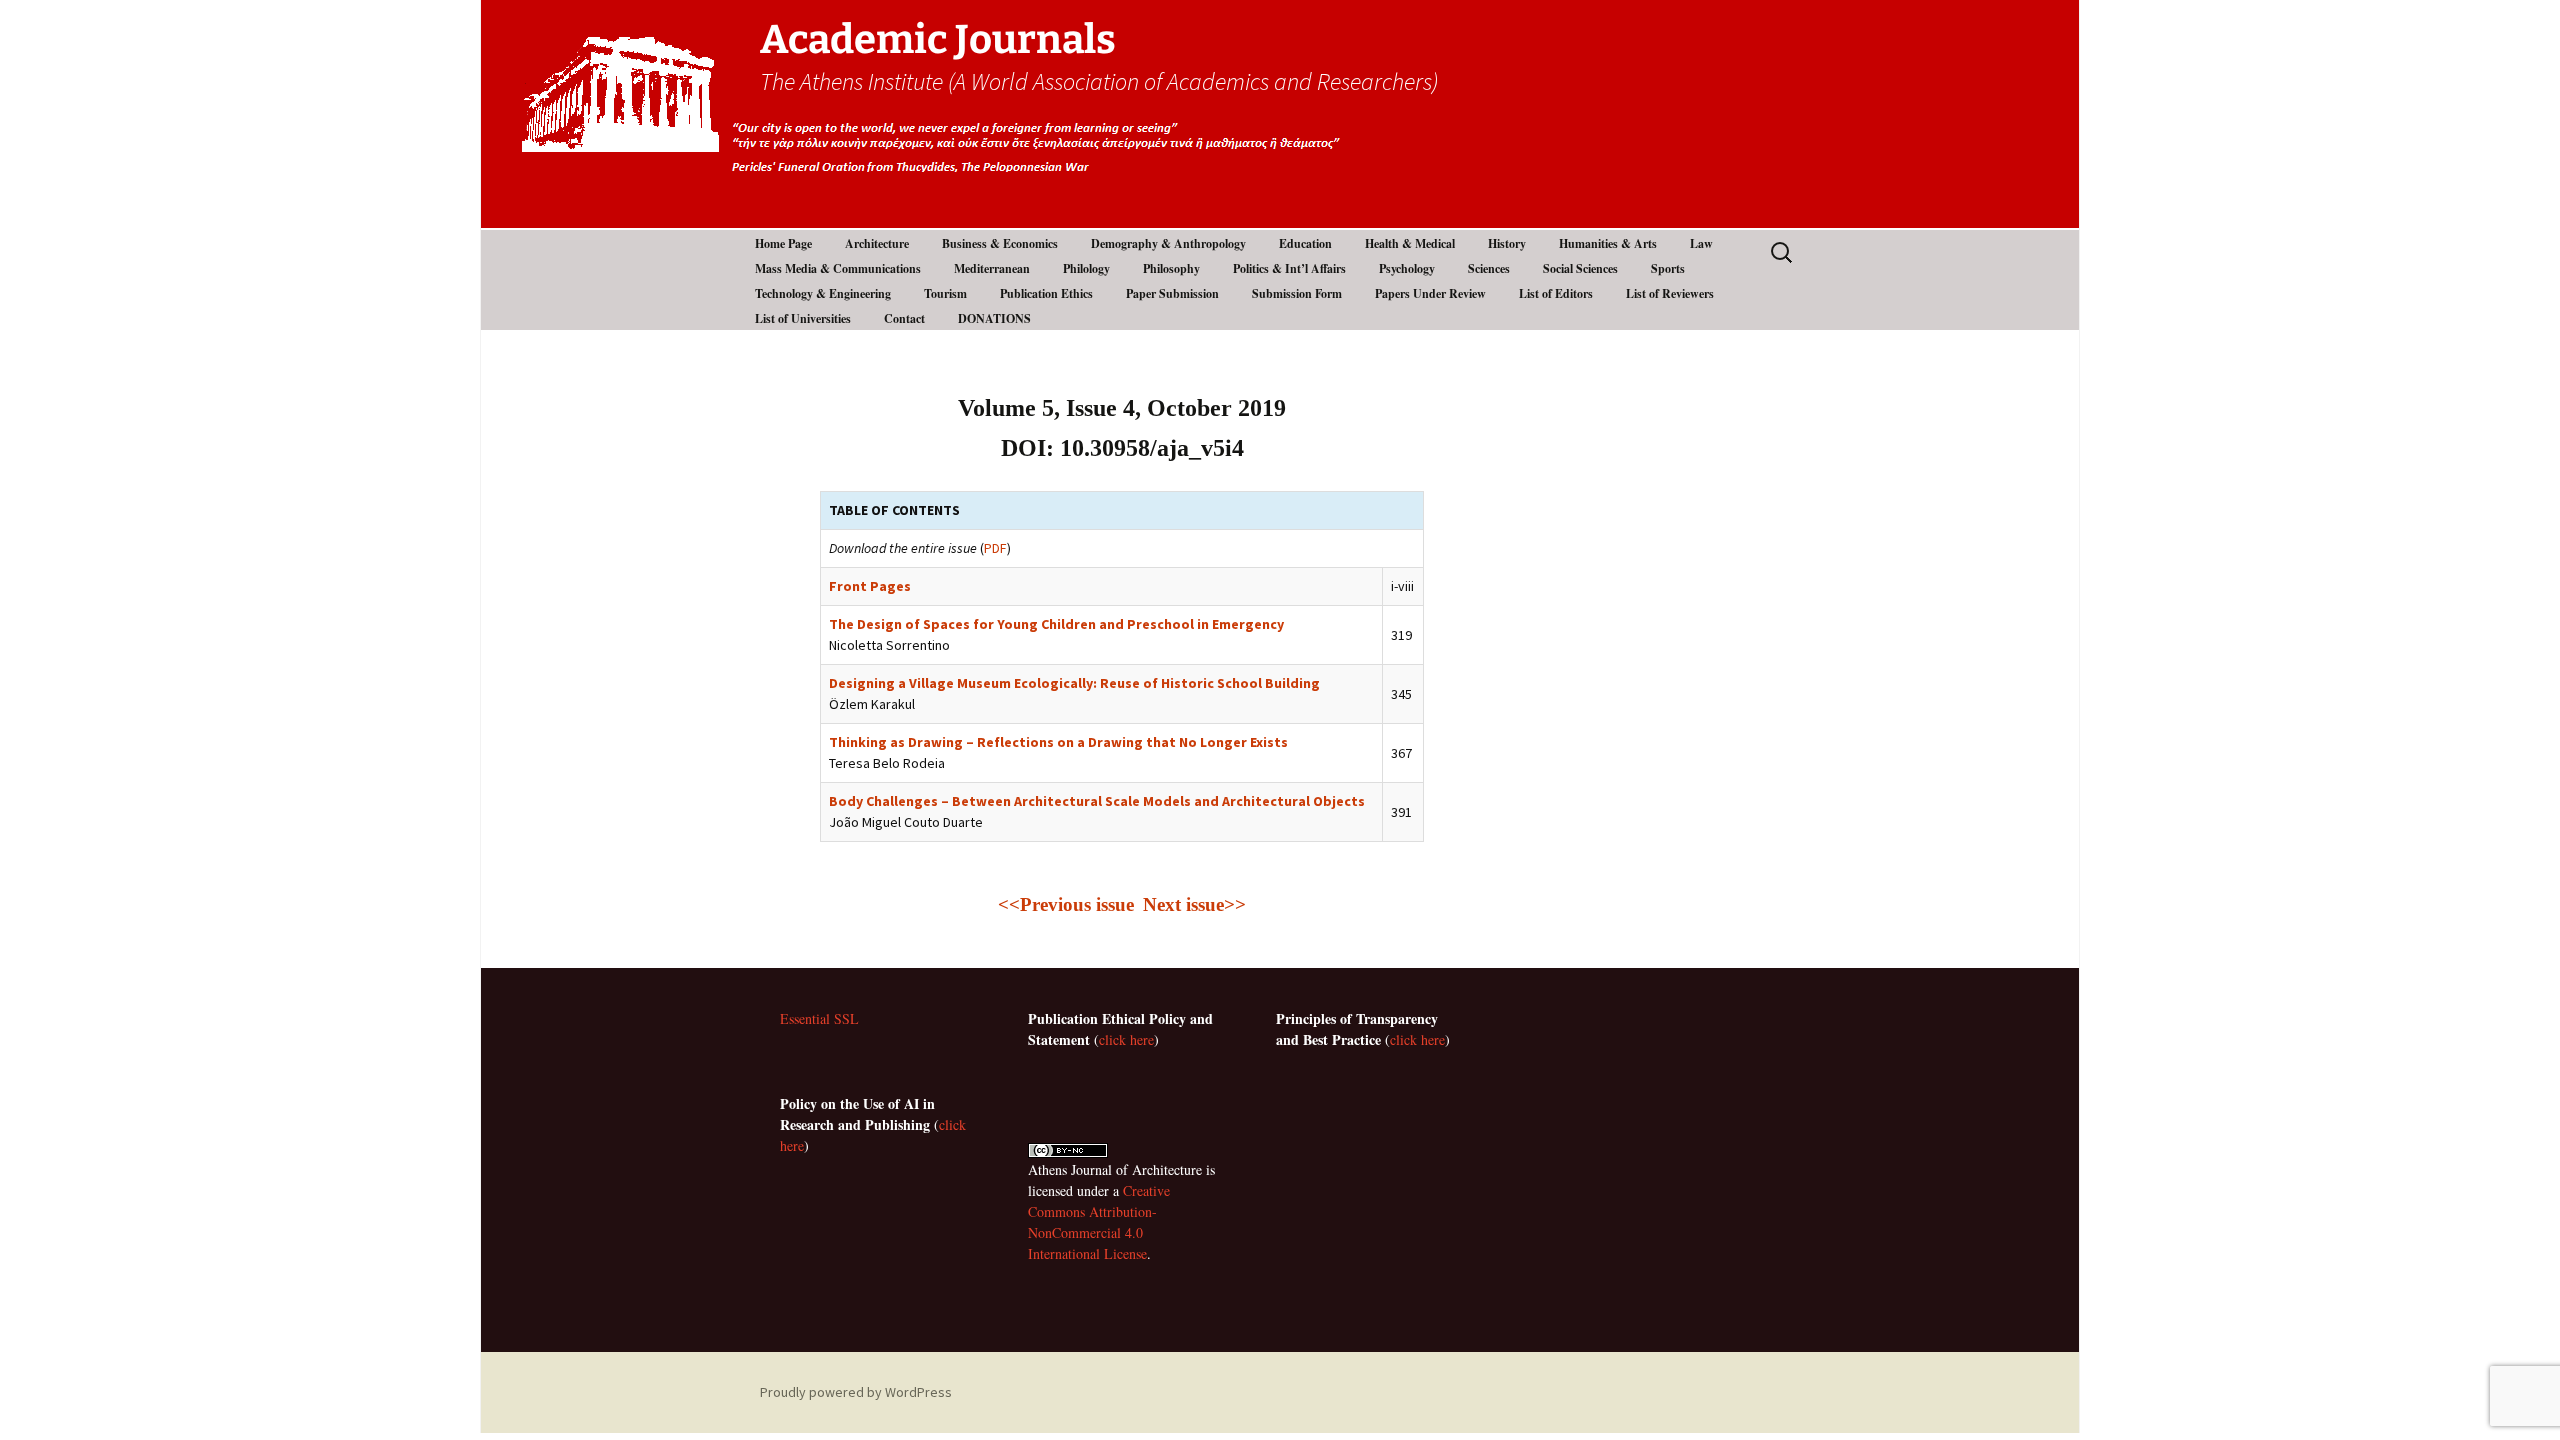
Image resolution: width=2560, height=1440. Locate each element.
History (1507, 243)
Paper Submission (1172, 293)
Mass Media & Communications (838, 268)
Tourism (945, 293)
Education (1305, 243)
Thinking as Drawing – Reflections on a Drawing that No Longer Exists (1058, 742)
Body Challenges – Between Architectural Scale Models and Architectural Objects (1097, 801)
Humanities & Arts (1608, 243)
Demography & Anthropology (1168, 243)
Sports (1668, 268)
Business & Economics (1000, 243)
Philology (1086, 268)
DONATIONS (994, 318)
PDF (995, 548)
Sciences (1489, 268)
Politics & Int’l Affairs (1289, 268)
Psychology (1407, 268)
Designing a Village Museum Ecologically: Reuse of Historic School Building (1074, 683)
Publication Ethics (1046, 293)
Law (1701, 243)
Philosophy (1171, 268)
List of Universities (803, 318)
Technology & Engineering (823, 293)
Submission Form (1297, 293)
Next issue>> (1194, 904)
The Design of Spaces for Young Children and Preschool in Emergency (1056, 624)
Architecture (877, 243)
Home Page (783, 243)
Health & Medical (1410, 243)
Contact (904, 318)
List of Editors (1556, 293)
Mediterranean (992, 268)
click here (1126, 1039)
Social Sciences (1580, 268)
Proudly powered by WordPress (856, 1392)
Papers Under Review (1430, 293)
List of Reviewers (1670, 293)
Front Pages (870, 586)
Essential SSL (819, 1018)
